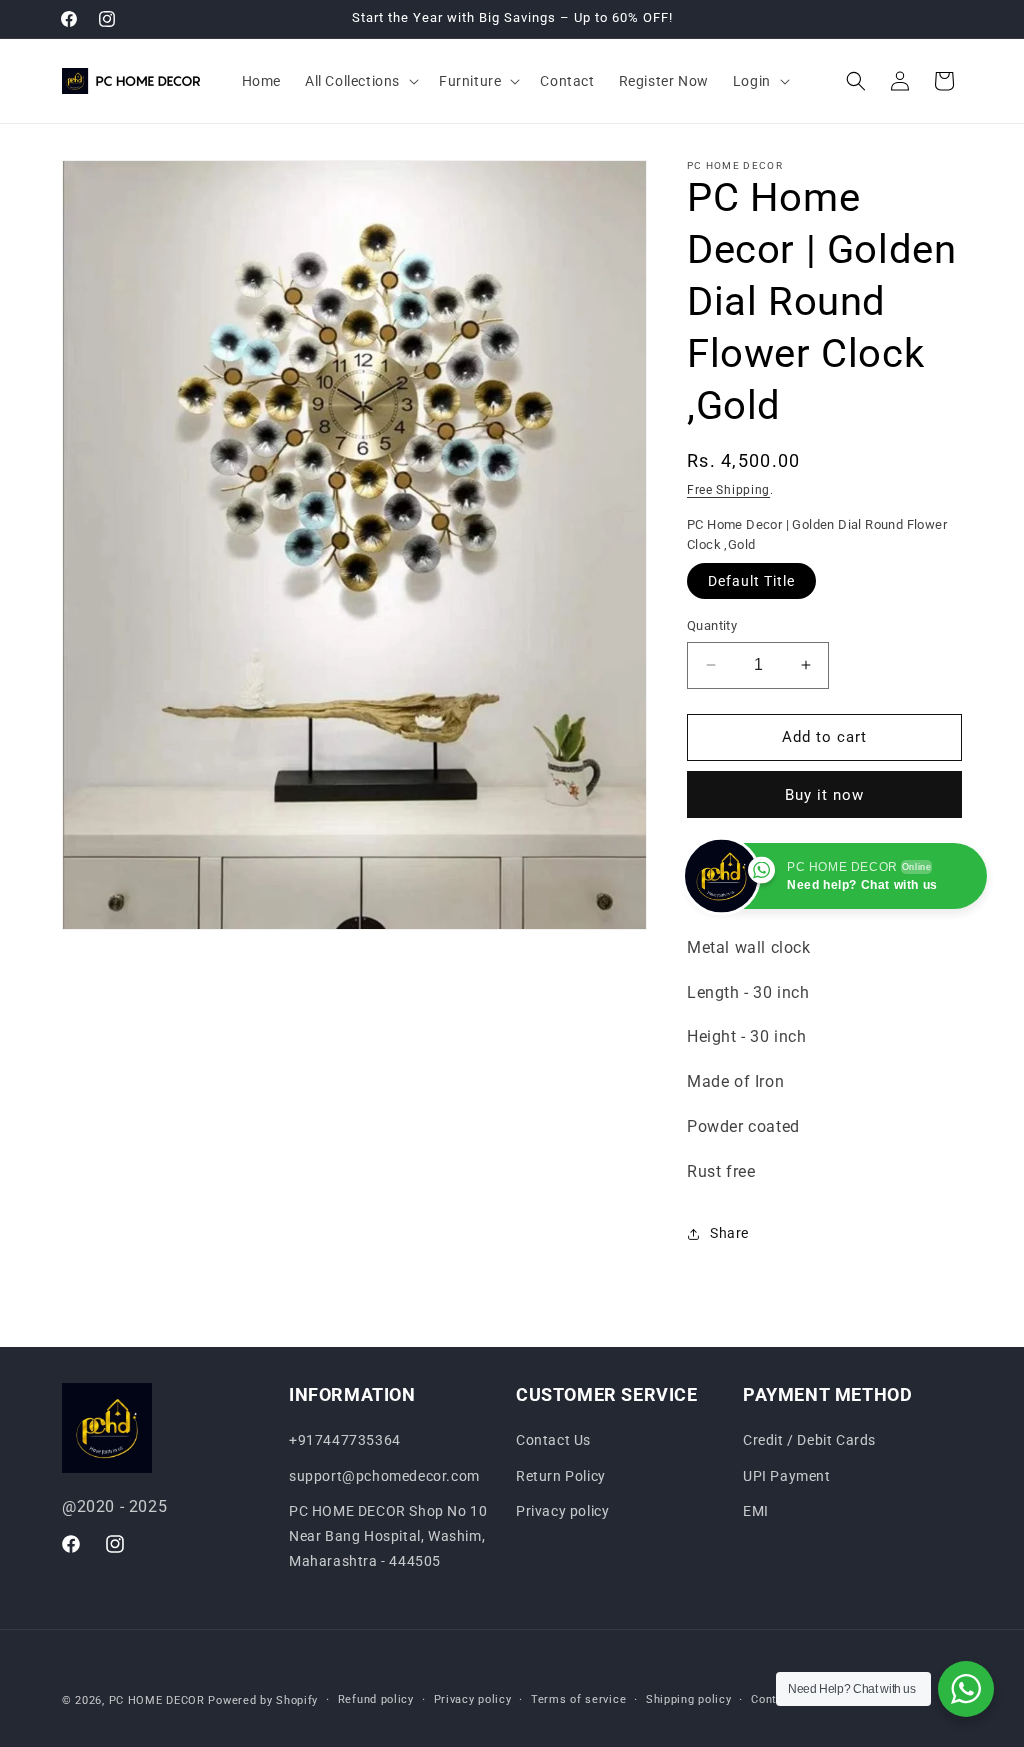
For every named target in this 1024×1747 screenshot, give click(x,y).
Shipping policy (689, 1699)
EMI (756, 1511)
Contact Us (553, 1440)
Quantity (712, 625)
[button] (360, 81)
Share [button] (729, 1233)
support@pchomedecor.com (384, 1476)
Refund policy (376, 1699)
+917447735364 (345, 1440)
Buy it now (824, 795)
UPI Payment (787, 1476)
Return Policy (561, 1476)
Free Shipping (728, 490)
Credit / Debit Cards (809, 1440)
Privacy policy (562, 1511)
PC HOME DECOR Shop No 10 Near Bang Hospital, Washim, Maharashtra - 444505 (388, 1536)
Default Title (751, 581)
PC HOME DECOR (157, 1700)
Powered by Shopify (263, 1700)
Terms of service (578, 1699)
